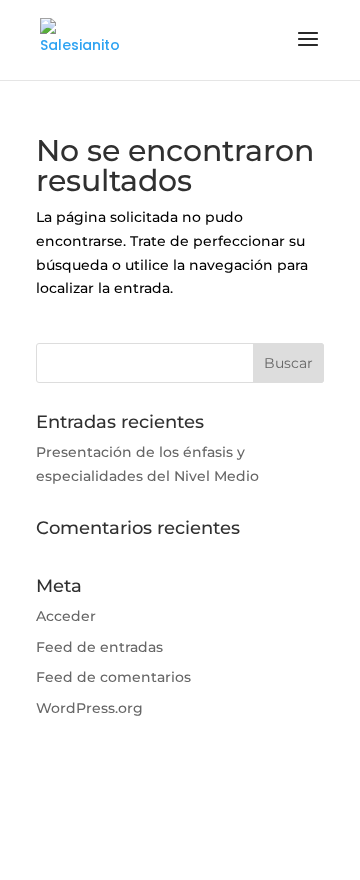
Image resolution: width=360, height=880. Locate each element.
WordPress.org (89, 708)
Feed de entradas (99, 647)
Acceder (66, 616)
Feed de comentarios (113, 677)
